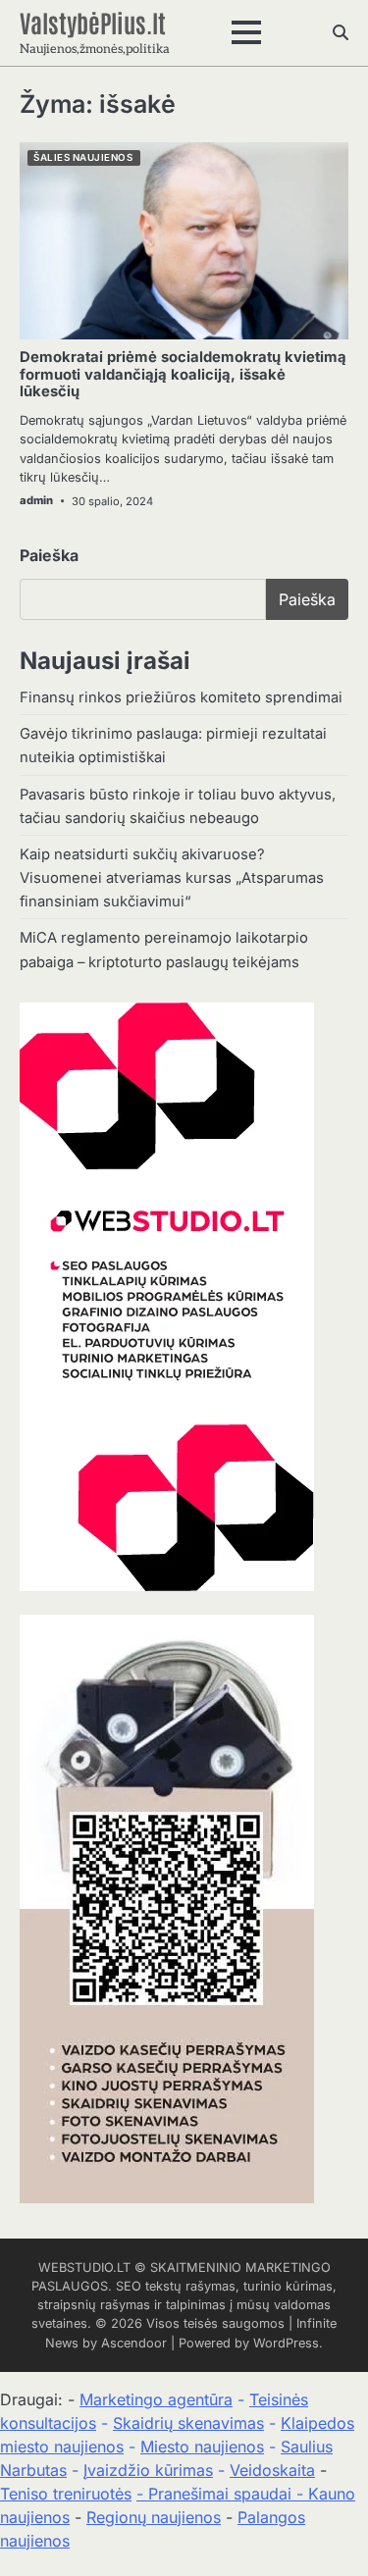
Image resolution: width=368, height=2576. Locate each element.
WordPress (286, 2343)
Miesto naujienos (202, 2447)
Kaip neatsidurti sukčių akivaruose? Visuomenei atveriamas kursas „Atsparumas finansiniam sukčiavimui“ (172, 878)
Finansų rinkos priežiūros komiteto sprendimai (181, 697)
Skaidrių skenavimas (188, 2423)
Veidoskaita (272, 2470)
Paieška (49, 555)
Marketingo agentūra (156, 2399)
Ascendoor (134, 2343)
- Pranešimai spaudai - (222, 2494)
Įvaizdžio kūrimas (148, 2470)
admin (36, 500)
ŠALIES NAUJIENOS (83, 157)
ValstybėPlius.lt (93, 22)
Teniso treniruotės (66, 2494)
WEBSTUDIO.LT (84, 2267)
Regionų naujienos (154, 2517)
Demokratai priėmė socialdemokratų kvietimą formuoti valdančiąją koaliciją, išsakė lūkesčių (183, 375)
